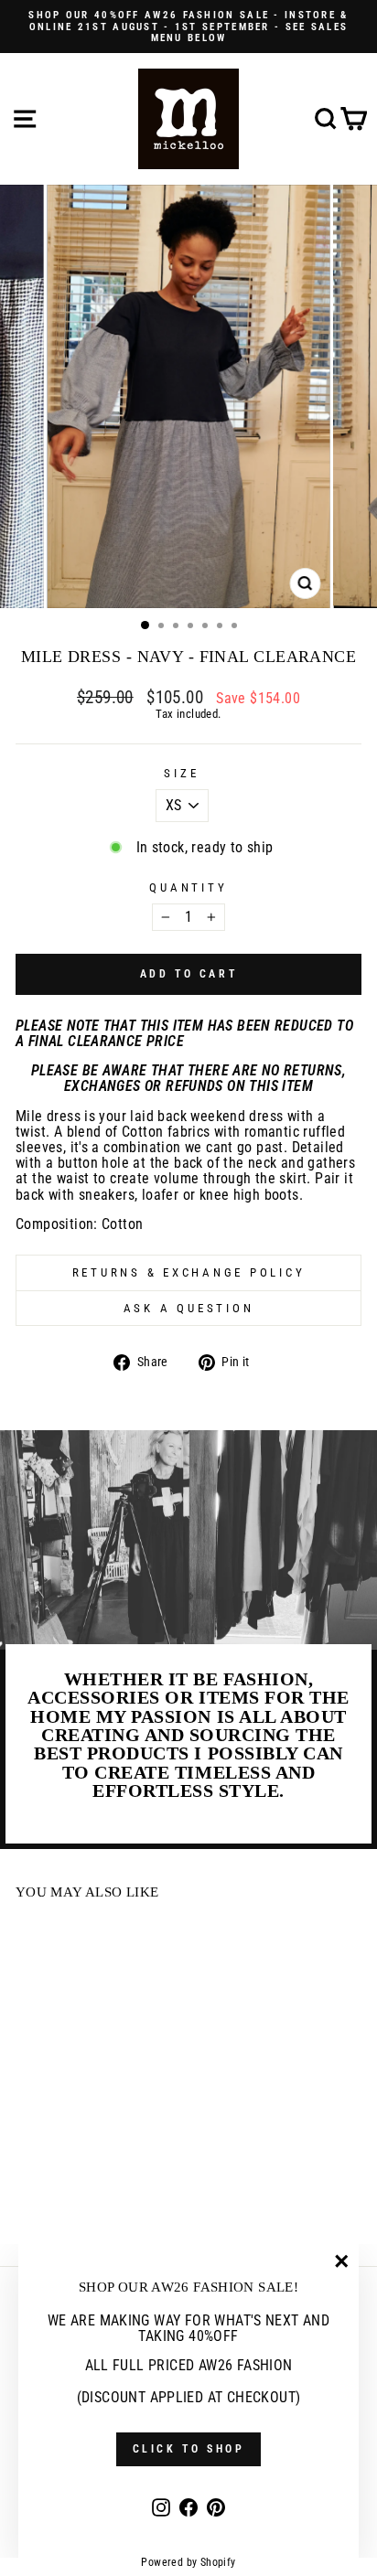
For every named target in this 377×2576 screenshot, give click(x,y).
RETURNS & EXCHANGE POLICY (189, 1272)
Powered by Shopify (188, 2562)
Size (181, 774)
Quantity (188, 888)
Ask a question (189, 1308)
